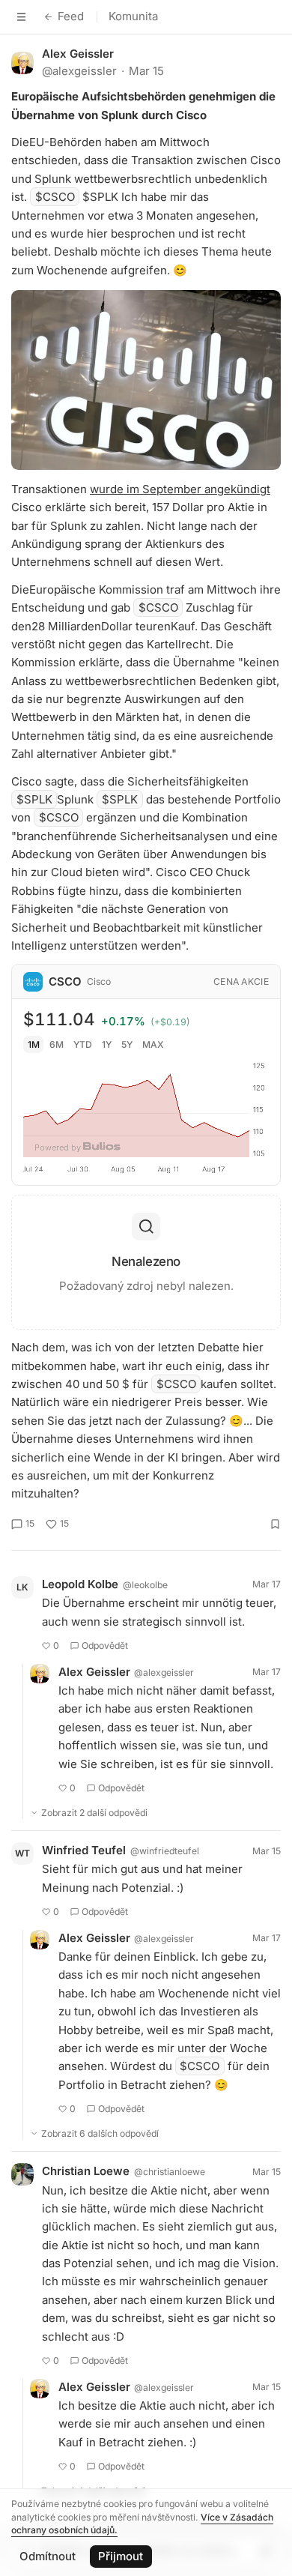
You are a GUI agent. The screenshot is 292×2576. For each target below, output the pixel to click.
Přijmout (121, 2556)
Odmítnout (48, 2556)
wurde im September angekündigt (180, 489)
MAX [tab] (153, 1044)
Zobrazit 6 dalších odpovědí (100, 2133)
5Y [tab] (127, 1044)
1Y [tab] (107, 1044)
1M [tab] (34, 1044)
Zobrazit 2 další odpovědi (94, 1813)
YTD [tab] (83, 1044)
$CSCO (55, 197)
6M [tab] (57, 1044)
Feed (71, 16)
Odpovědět (105, 1646)
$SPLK (34, 799)
